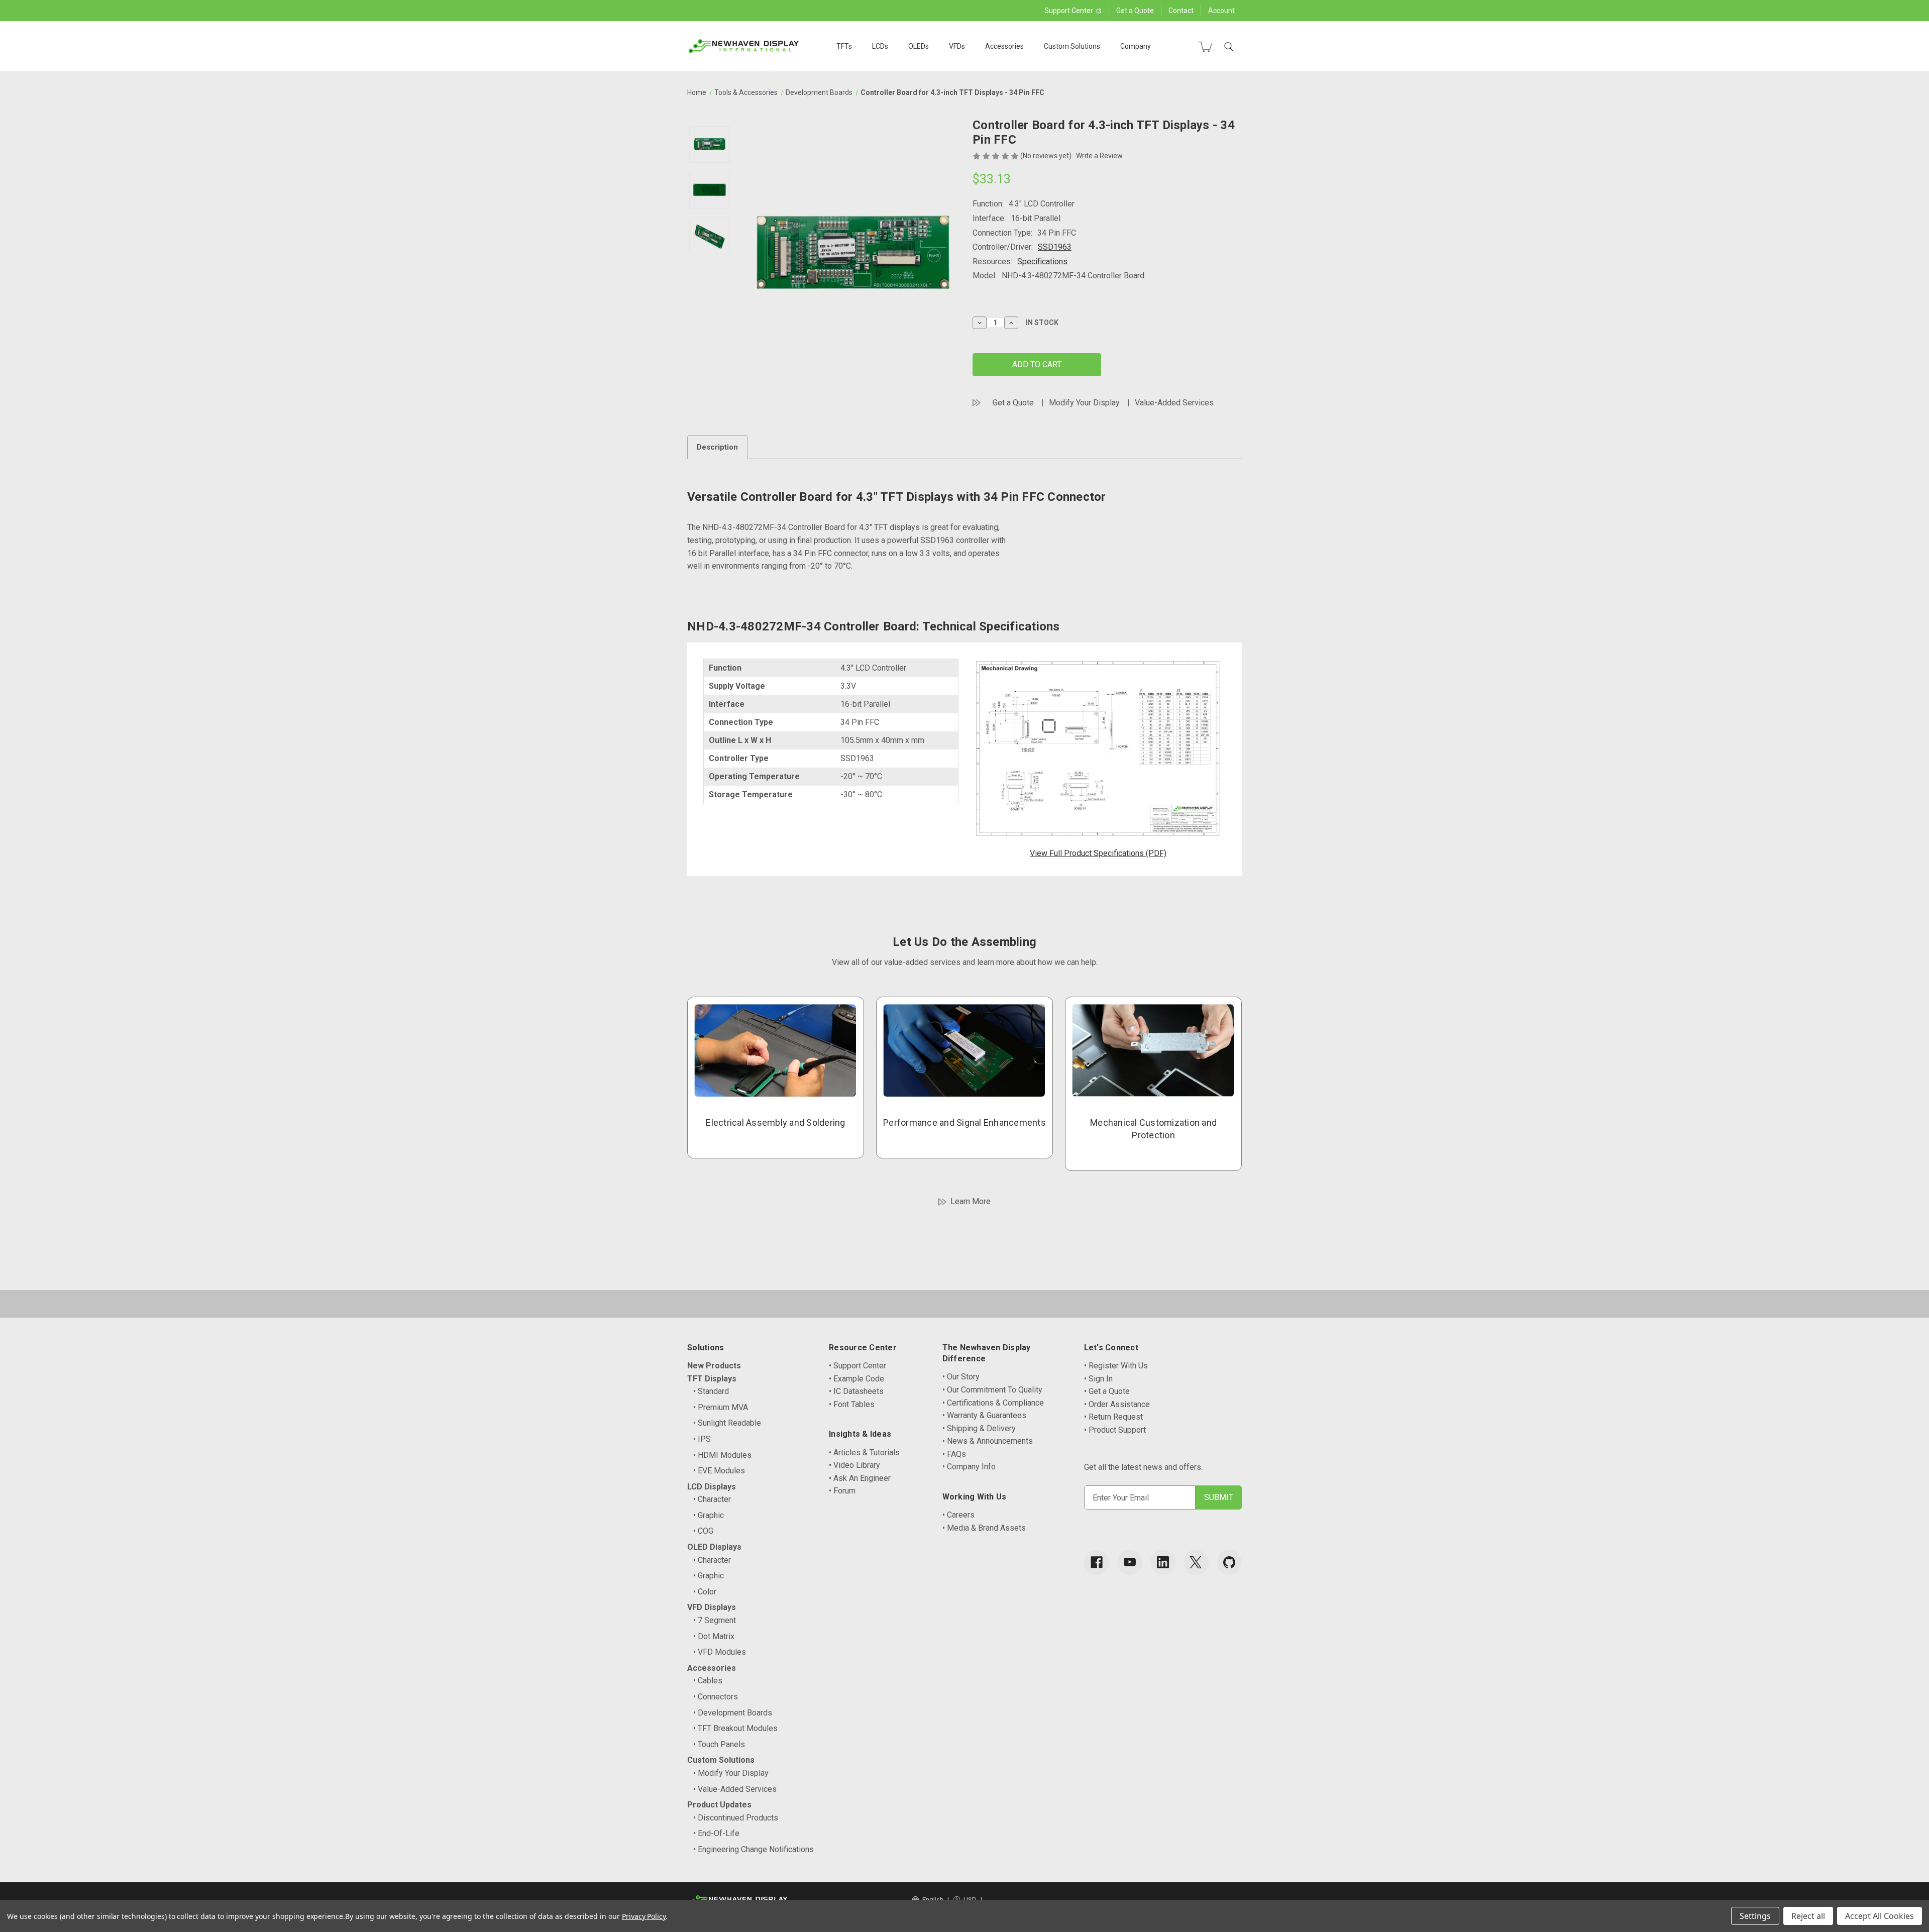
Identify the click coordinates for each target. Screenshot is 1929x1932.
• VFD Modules (720, 1652)
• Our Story (961, 1377)
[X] (1196, 1562)
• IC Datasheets (856, 1391)
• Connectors (716, 1697)
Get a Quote (1135, 11)
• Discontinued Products (736, 1818)
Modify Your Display (1084, 403)
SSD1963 (1055, 247)
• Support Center (858, 1366)
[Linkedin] (1163, 1562)
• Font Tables (852, 1404)
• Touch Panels (719, 1744)
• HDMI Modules (722, 1455)
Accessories (1004, 46)
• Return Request (1113, 1417)
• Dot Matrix (714, 1636)
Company (1136, 46)
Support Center (1069, 11)
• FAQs (954, 1454)
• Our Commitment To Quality (992, 1390)
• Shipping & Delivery (979, 1428)
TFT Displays (712, 1379)
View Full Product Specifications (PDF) (1098, 853)
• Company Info (969, 1467)
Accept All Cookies (1880, 1916)
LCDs (880, 46)
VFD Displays (712, 1607)
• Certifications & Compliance (993, 1403)
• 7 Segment (715, 1620)
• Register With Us (1116, 1366)
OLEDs (919, 46)
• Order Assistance (1117, 1404)
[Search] (1229, 47)
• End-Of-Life (716, 1833)
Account (1221, 11)
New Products (714, 1366)
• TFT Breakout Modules (735, 1728)
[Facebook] (1097, 1562)
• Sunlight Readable (727, 1423)
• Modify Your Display (731, 1773)
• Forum (842, 1491)
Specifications (1042, 261)
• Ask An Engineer (860, 1478)
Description (717, 447)
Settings (1755, 1916)
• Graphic (709, 1515)
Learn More (971, 1201)
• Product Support (1115, 1430)
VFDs (957, 46)
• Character (712, 1499)
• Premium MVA (721, 1407)
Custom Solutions (1072, 46)
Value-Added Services (1174, 403)
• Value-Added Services (735, 1789)
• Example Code (856, 1379)
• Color (705, 1592)
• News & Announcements (988, 1441)
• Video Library (854, 1465)
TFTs (844, 46)
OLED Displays (714, 1547)
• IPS (702, 1439)
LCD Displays (712, 1487)
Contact (1181, 11)
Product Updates (719, 1805)
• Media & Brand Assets (984, 1528)
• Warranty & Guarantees (984, 1415)
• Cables (708, 1681)
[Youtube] (1130, 1562)
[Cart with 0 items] (1205, 47)
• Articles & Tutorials (864, 1453)
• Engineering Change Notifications (754, 1849)
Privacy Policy (644, 1916)
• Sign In (1098, 1379)
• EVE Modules (719, 1471)
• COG (703, 1531)
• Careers (958, 1515)
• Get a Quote (1107, 1391)
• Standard (711, 1391)
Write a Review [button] (1099, 156)
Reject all (1808, 1916)
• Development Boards (733, 1713)
